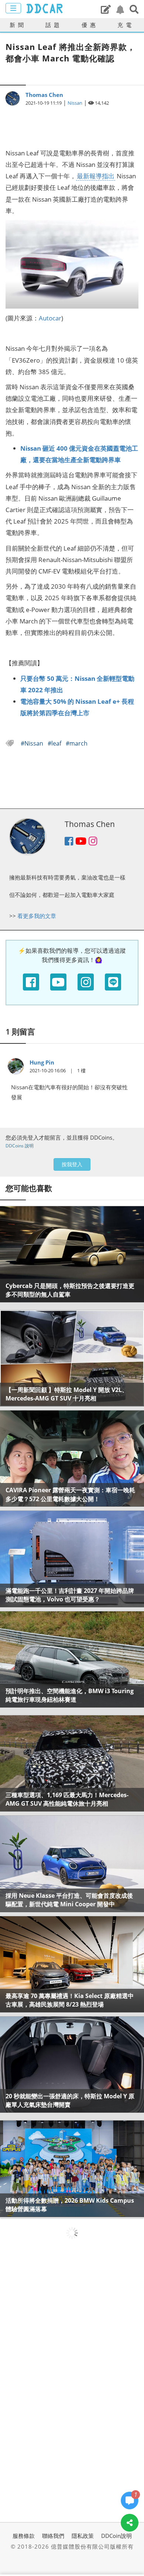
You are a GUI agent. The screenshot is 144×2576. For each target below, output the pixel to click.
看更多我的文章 (37, 916)
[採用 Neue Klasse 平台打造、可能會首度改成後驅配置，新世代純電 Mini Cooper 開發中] (72, 1864)
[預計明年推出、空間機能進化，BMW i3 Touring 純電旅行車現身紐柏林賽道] (72, 1659)
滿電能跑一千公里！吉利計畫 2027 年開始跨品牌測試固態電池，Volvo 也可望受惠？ (70, 1595)
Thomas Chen (44, 95)
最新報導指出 (96, 176)
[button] (134, 9)
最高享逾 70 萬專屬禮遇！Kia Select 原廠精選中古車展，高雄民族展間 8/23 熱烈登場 (70, 2000)
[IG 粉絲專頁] (86, 982)
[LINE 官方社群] (113, 982)
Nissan (75, 103)
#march (77, 743)
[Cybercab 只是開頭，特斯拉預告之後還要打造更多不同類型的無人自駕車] (72, 1254)
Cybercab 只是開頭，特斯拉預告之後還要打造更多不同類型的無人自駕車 (70, 1290)
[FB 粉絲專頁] (31, 982)
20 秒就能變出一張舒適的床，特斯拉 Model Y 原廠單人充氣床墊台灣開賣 (70, 2100)
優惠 (90, 25)
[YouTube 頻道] (58, 982)
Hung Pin (42, 1062)
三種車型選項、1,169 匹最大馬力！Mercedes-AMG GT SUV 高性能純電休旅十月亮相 (67, 1799)
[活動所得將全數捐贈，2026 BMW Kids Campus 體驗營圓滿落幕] (72, 2168)
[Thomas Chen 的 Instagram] (93, 842)
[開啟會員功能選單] (13, 8)
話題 (54, 25)
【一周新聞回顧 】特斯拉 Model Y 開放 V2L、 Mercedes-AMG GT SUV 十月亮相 (67, 1394)
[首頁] (44, 9)
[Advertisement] (72, 123)
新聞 (18, 25)
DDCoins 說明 (20, 1146)
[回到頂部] (130, 2545)
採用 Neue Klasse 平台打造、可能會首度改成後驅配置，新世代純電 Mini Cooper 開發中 (69, 1900)
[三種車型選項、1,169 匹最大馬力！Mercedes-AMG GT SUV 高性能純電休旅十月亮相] (72, 1763)
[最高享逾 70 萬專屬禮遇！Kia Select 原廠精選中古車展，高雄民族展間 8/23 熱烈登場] (72, 1964)
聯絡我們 (53, 2536)
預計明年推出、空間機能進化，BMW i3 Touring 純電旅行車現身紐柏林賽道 (70, 1695)
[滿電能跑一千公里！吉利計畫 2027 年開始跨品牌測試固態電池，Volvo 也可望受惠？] (72, 1559)
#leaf (55, 743)
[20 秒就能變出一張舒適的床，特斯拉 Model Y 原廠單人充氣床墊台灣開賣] (72, 2064)
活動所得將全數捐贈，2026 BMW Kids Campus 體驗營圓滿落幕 (70, 2205)
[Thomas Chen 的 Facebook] (69, 842)
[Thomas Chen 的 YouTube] (81, 842)
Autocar (50, 318)
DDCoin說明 (116, 2536)
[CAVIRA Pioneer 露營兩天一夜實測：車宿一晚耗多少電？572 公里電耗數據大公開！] (72, 1458)
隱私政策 (83, 2536)
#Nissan (33, 743)
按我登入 (72, 1164)
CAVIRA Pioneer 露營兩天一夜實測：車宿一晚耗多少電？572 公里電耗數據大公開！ (70, 1494)
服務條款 (24, 2536)
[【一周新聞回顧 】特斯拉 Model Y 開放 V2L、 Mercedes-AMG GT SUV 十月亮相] (72, 1358)
